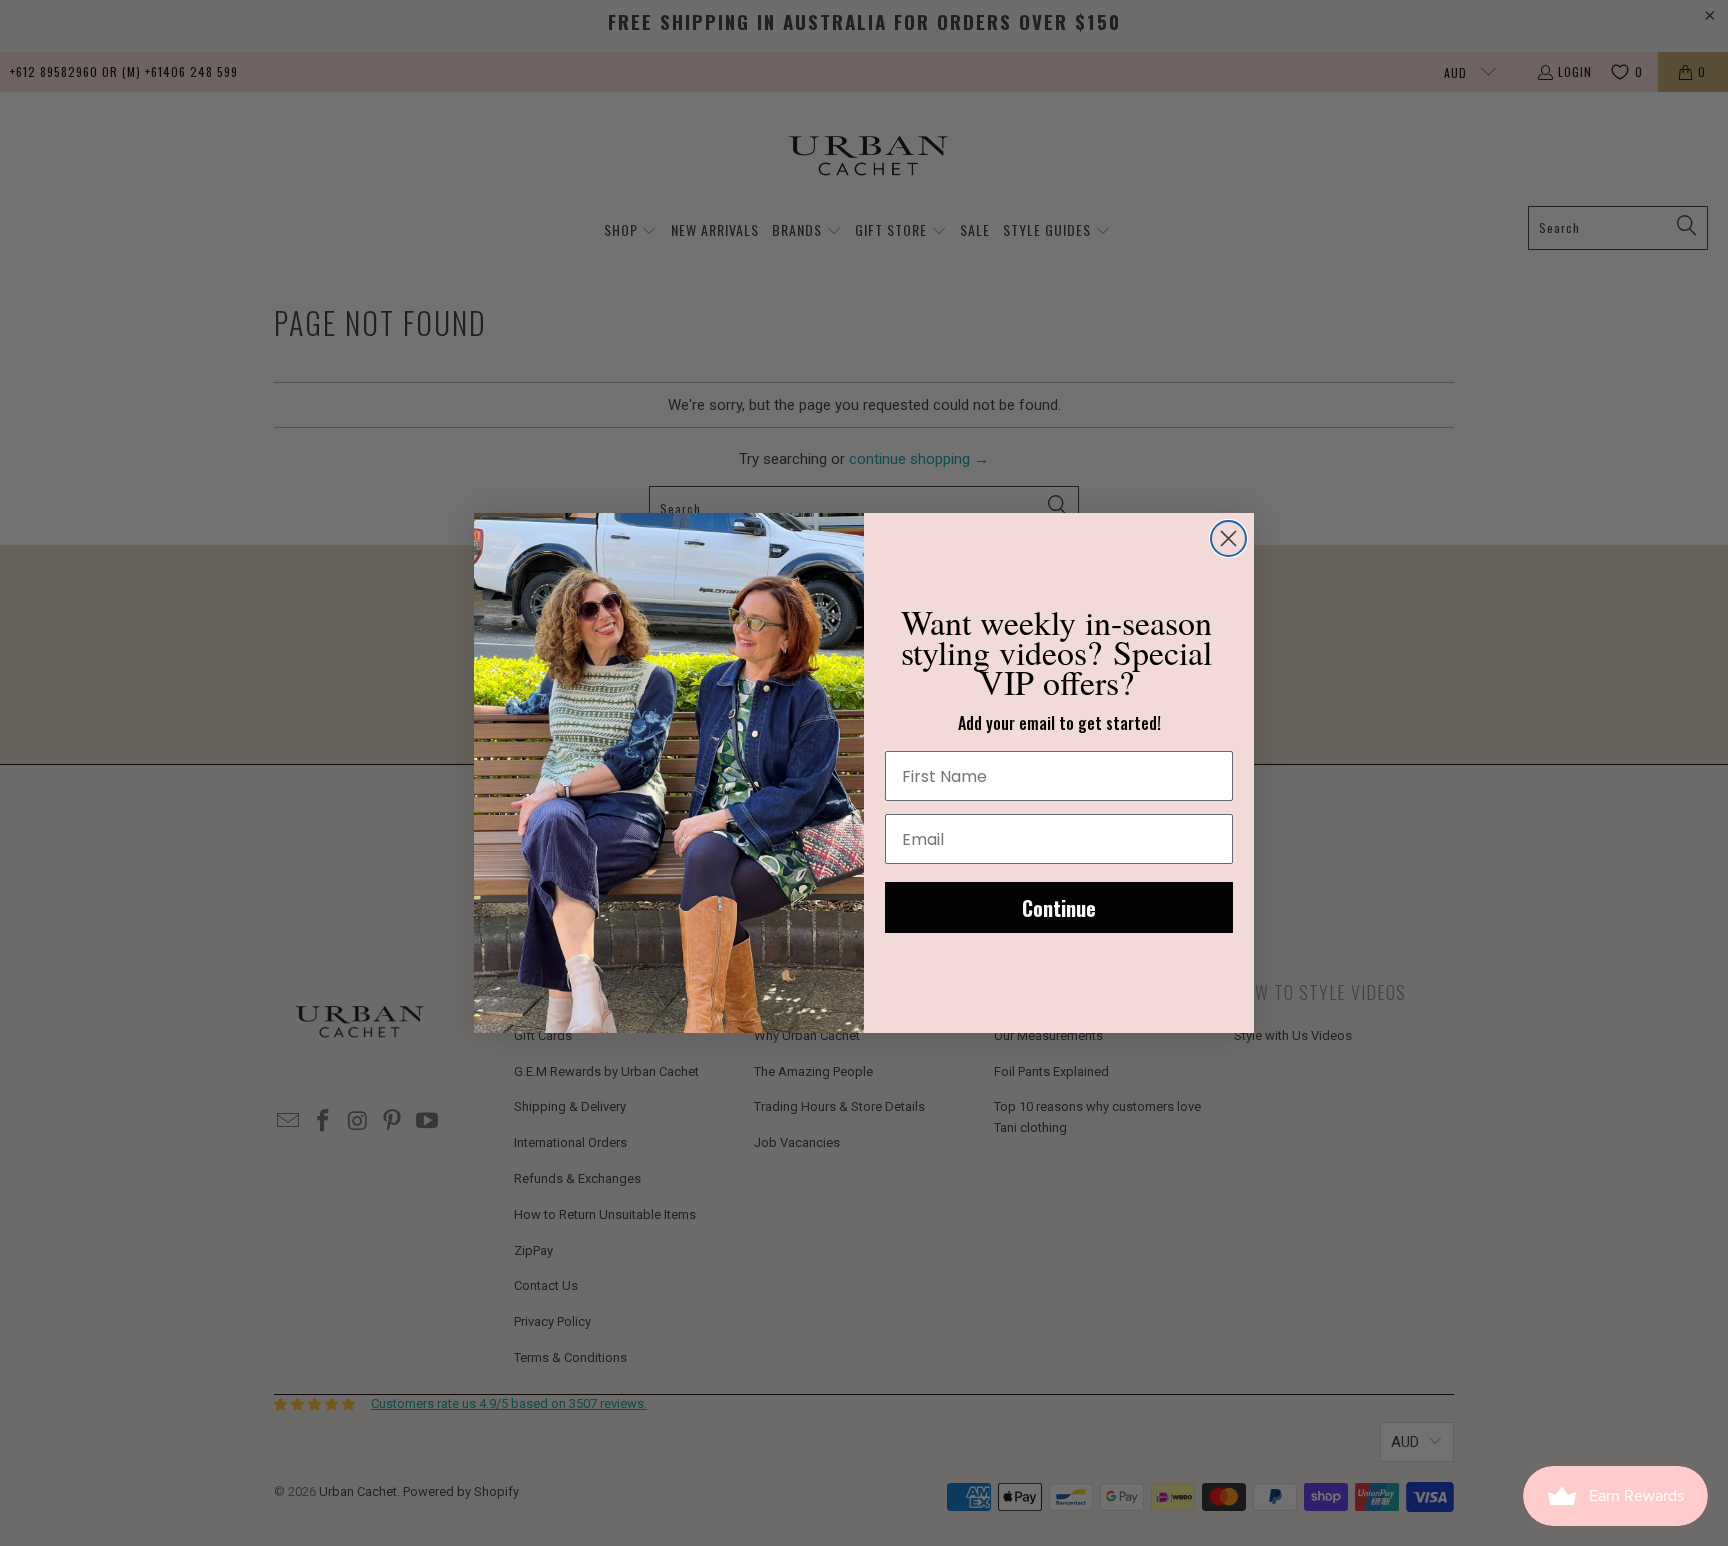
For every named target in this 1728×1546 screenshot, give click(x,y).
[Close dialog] (1228, 538)
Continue (1059, 908)
